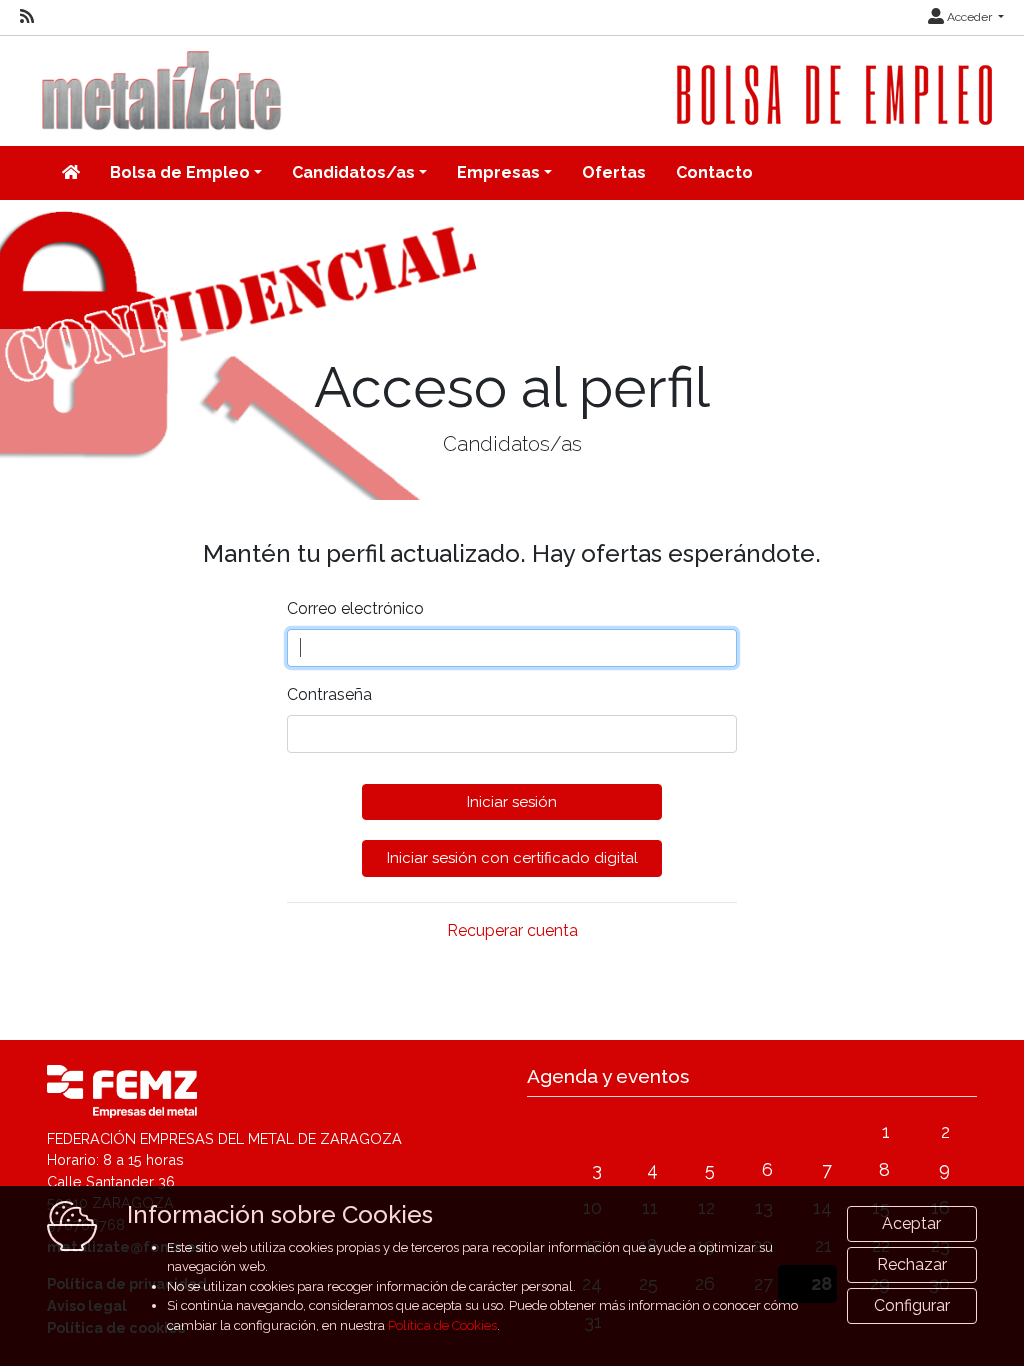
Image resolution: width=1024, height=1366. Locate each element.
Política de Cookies (442, 1325)
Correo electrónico (355, 608)
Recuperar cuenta (512, 930)
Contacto (714, 172)
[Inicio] (71, 173)
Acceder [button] (969, 17)
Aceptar (911, 1223)
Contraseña (329, 694)
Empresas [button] (498, 172)
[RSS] (27, 17)
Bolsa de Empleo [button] (180, 172)
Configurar (912, 1305)
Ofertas (614, 172)
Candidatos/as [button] (353, 172)
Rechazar (912, 1264)
